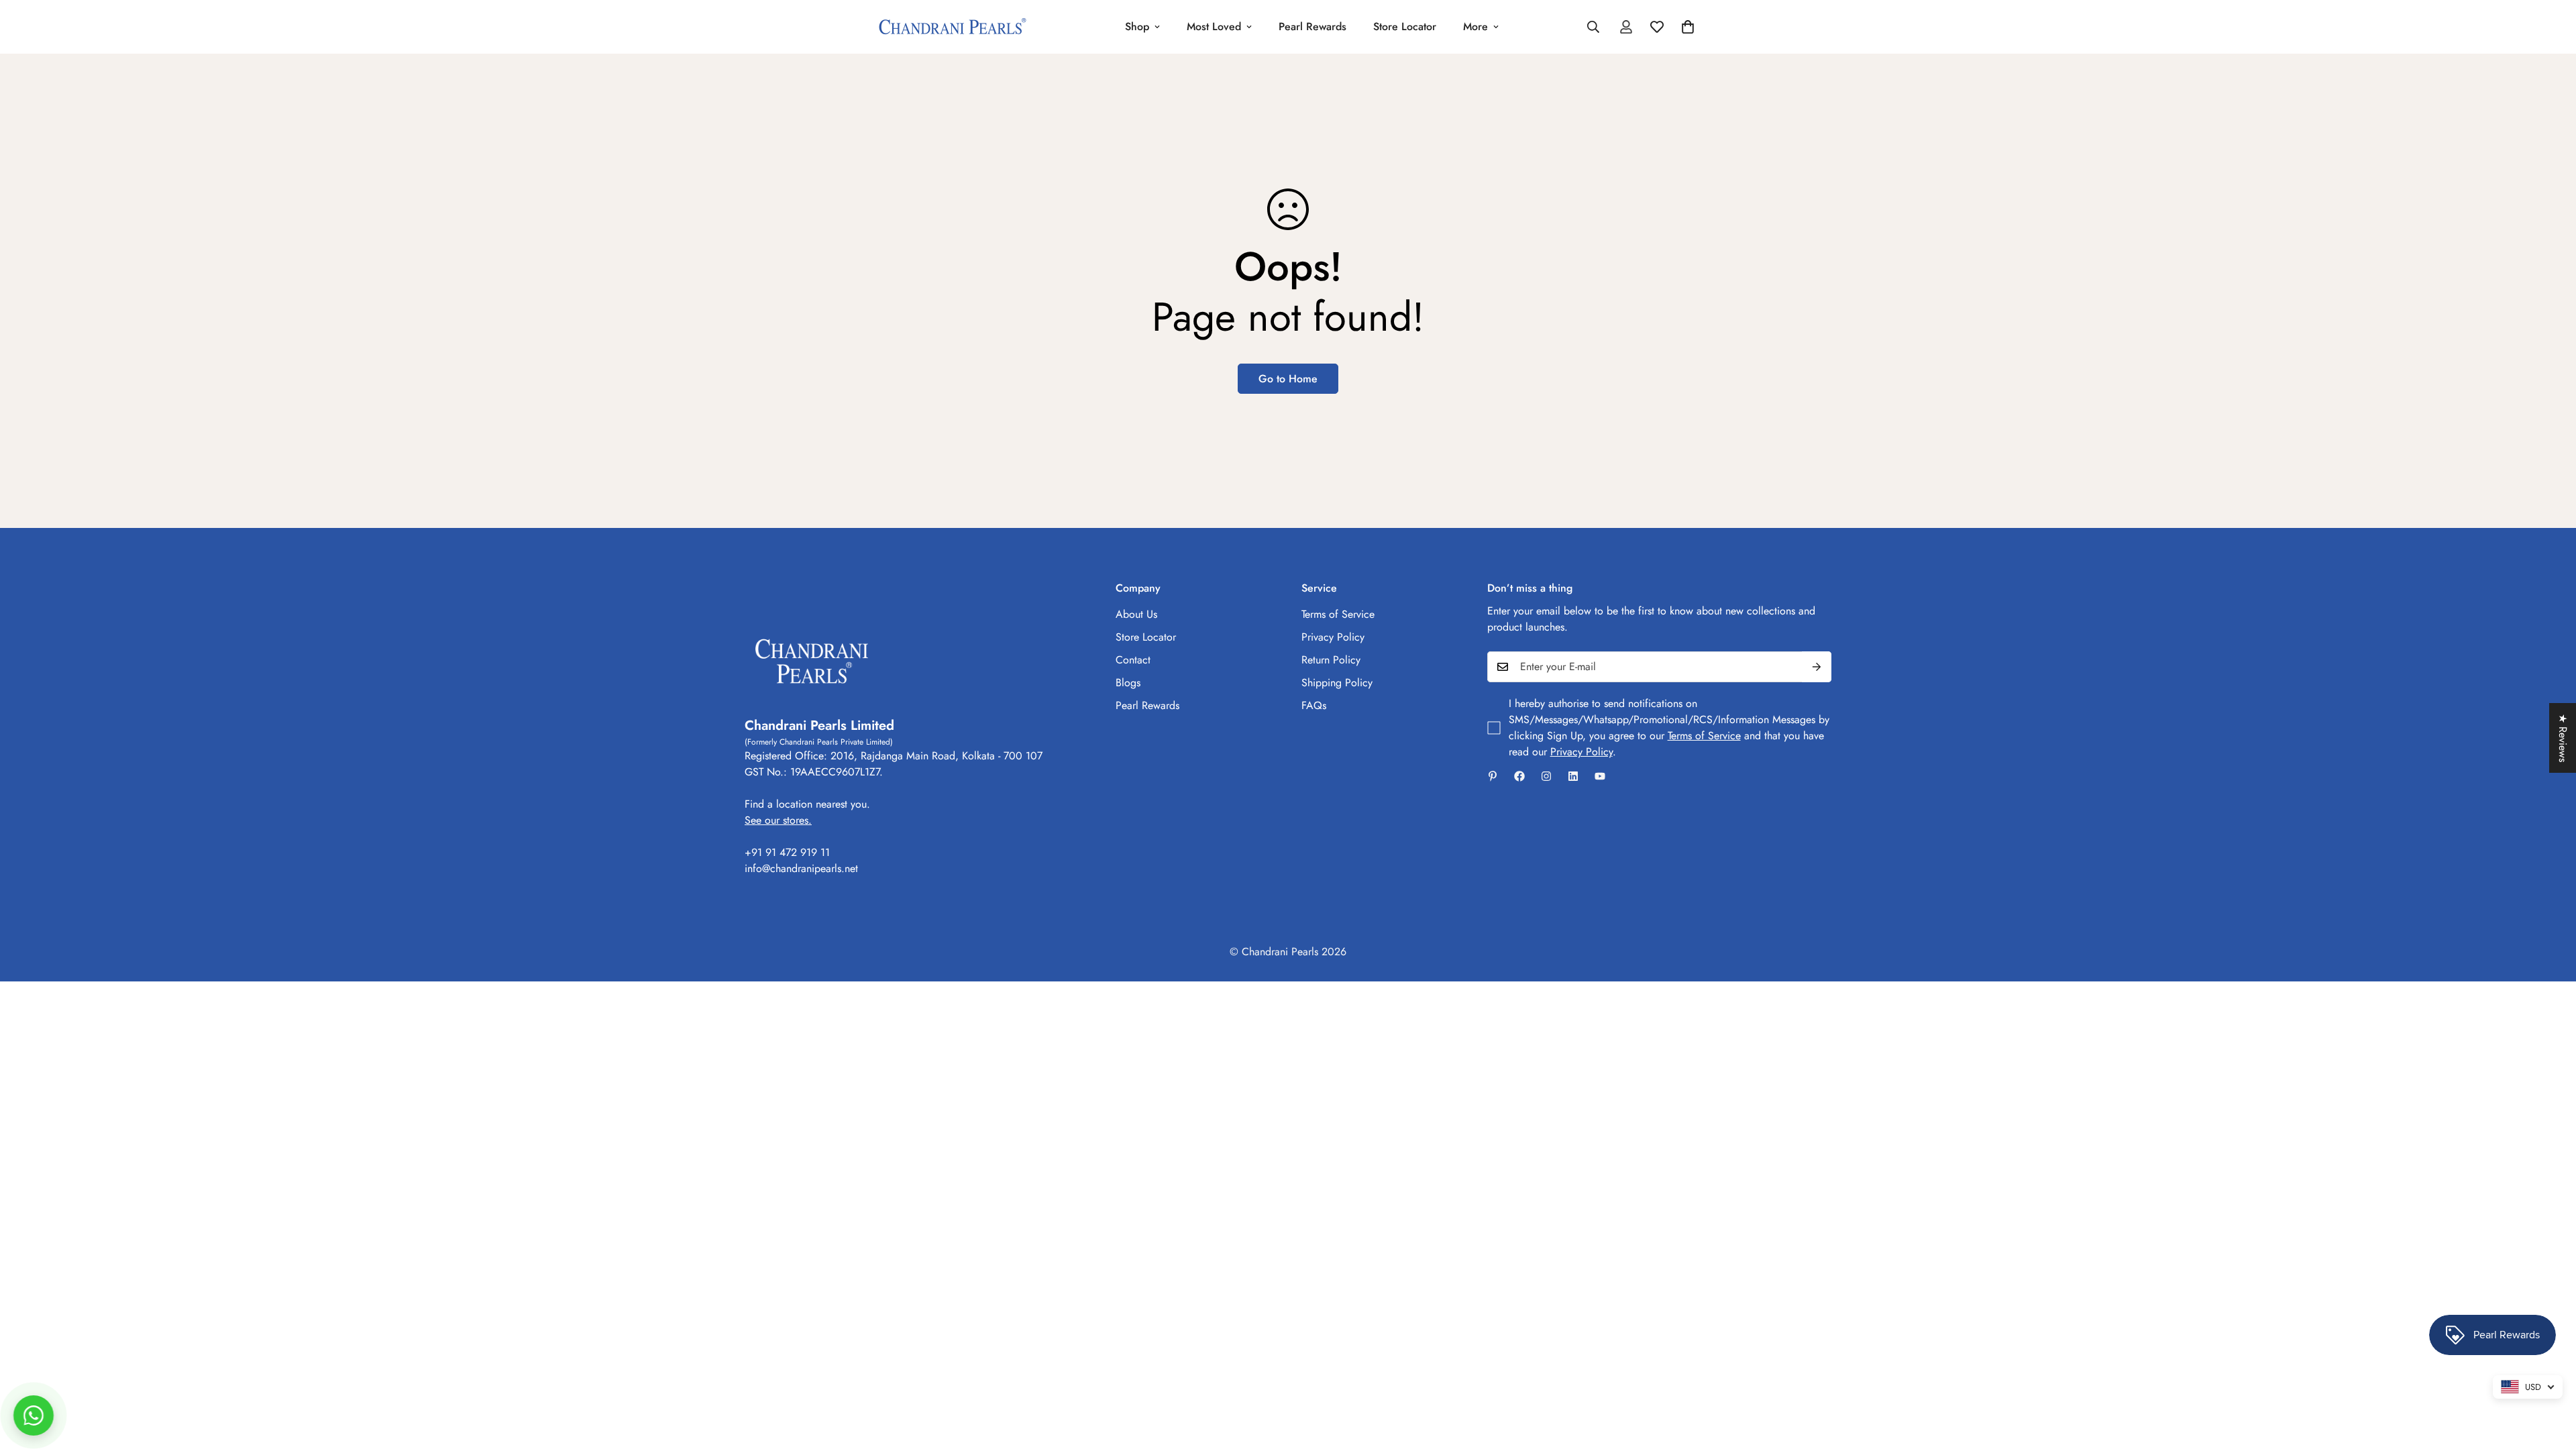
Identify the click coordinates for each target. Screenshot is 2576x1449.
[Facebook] (1519, 776)
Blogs (1128, 683)
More (1475, 26)
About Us (1136, 614)
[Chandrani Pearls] (953, 27)
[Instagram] (1546, 776)
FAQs (1314, 705)
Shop (1137, 26)
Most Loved (1214, 26)
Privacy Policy (1333, 637)
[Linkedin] (1573, 776)
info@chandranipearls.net (801, 868)
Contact (1133, 660)
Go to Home (1288, 379)
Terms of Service (1338, 614)
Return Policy (1331, 660)
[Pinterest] (1493, 776)
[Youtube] (1600, 776)
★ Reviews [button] (2563, 738)
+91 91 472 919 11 (787, 852)
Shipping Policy (1337, 683)
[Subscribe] (1817, 667)
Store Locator (1405, 26)
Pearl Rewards (1312, 26)
